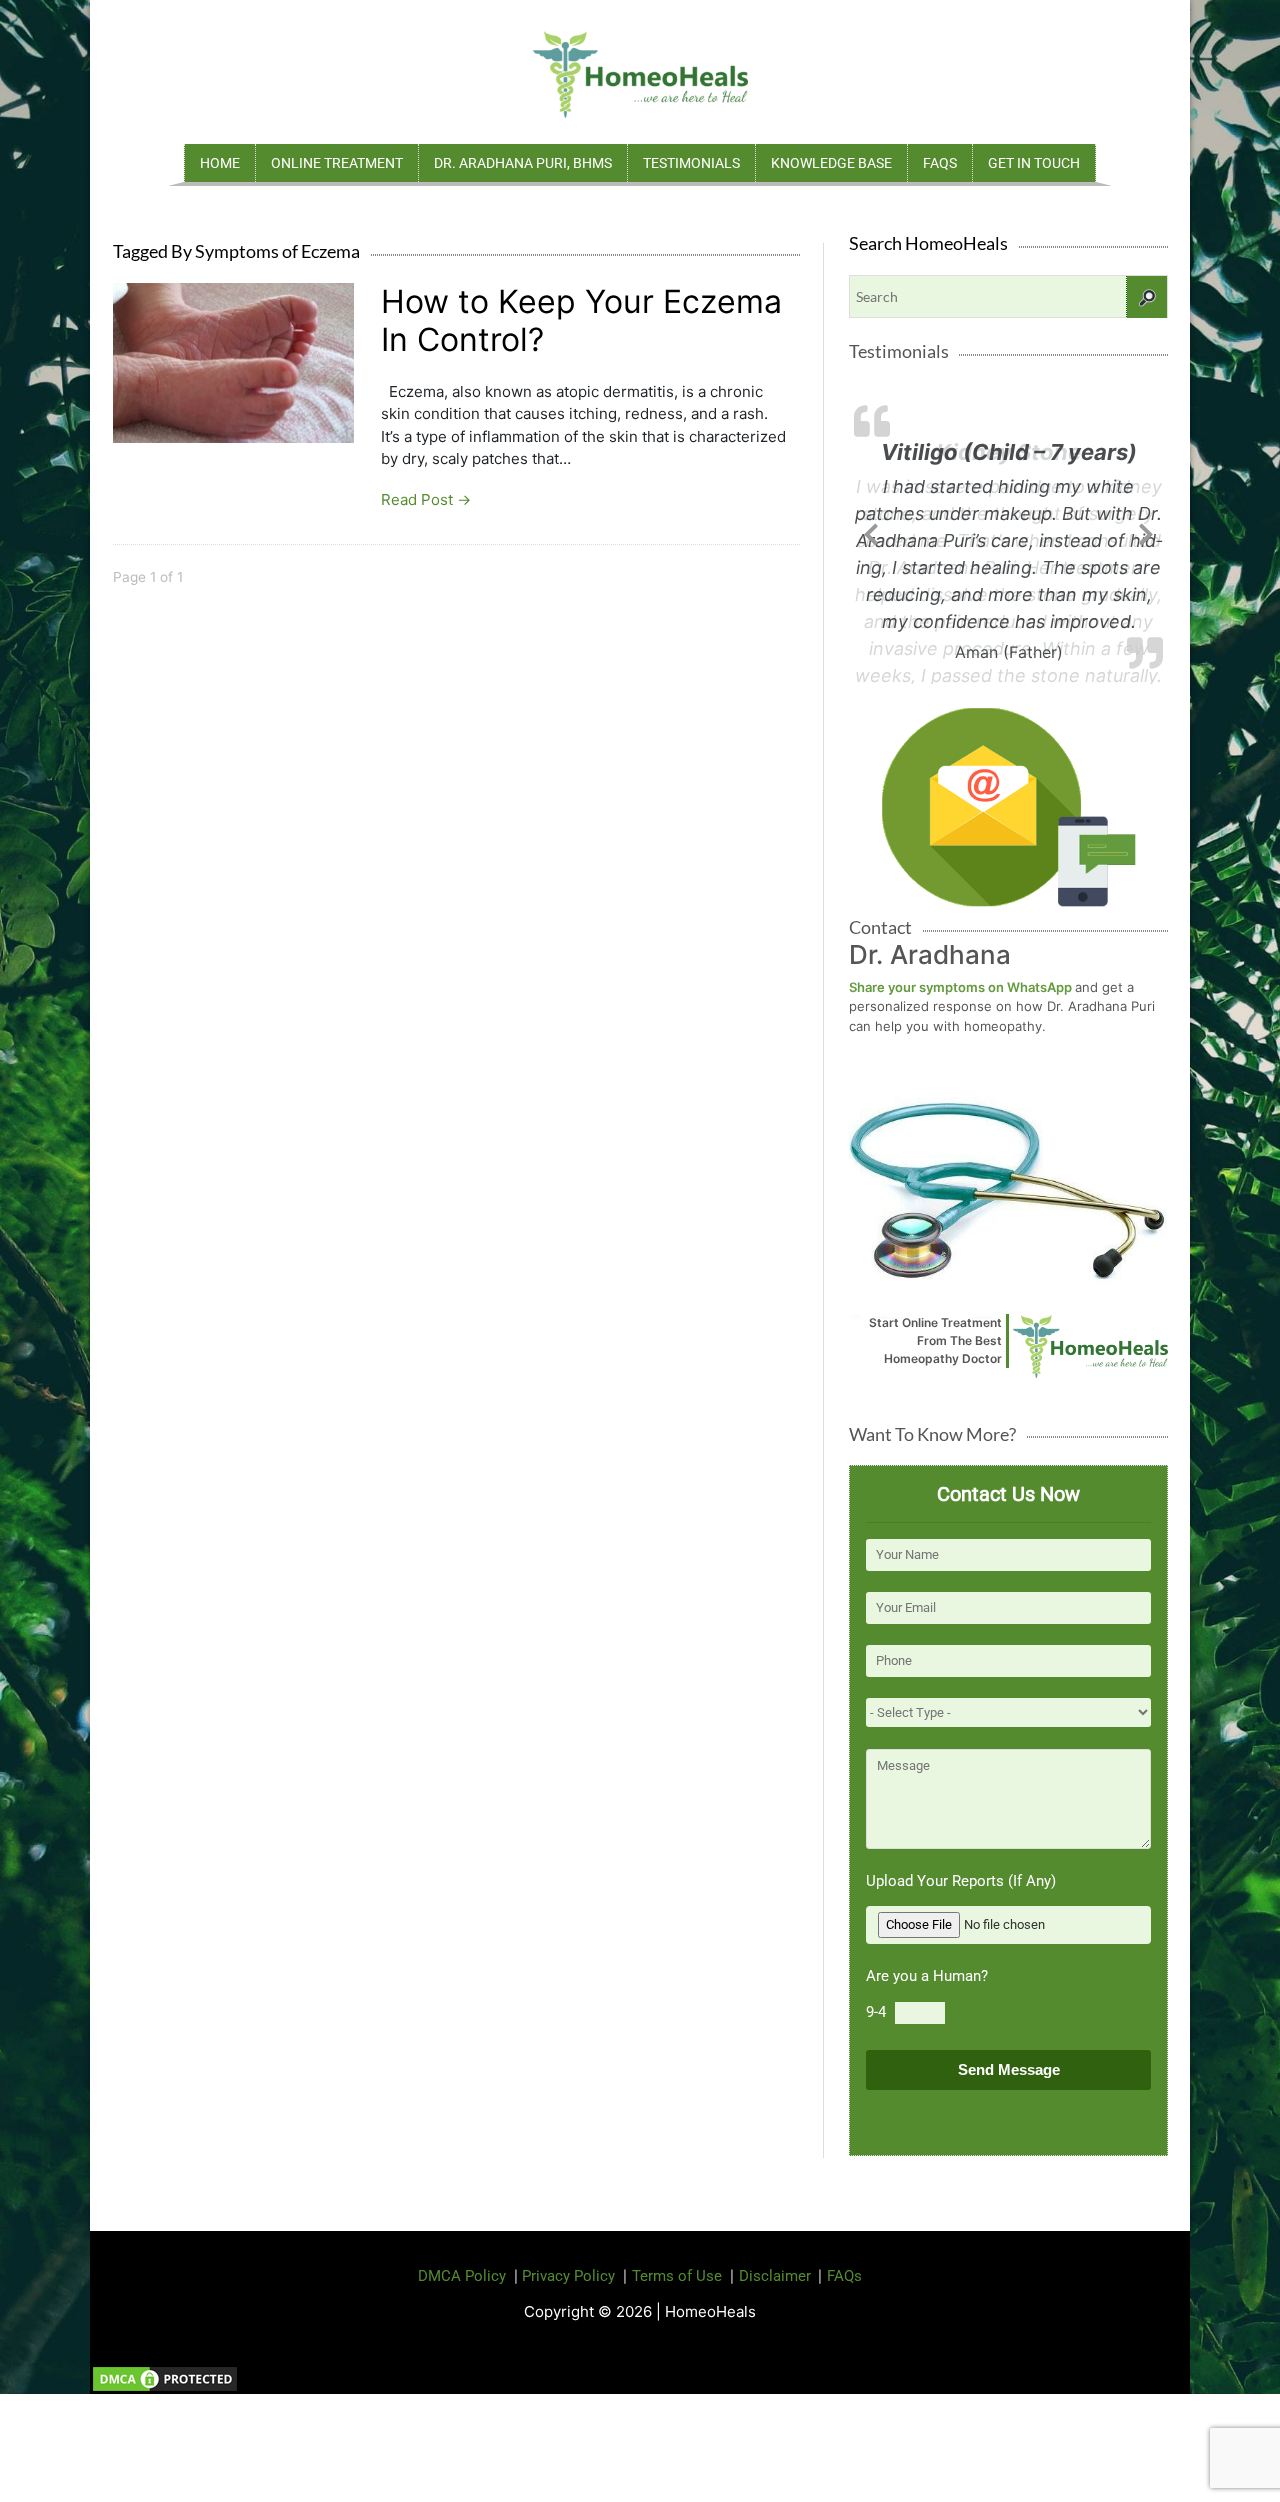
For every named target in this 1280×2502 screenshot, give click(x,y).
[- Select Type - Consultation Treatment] (1008, 1712)
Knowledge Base (831, 163)
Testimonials (691, 163)
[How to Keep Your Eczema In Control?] (233, 360)
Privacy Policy (568, 2276)
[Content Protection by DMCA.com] (165, 2377)
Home (220, 163)
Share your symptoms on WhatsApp (962, 987)
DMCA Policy (462, 2276)
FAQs (940, 163)
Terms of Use (677, 2276)
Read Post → (426, 499)
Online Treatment (337, 163)
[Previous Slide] (871, 531)
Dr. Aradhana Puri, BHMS (523, 163)
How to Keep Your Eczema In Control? (581, 320)
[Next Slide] (1146, 531)
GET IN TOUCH (1034, 163)
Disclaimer (775, 2276)
